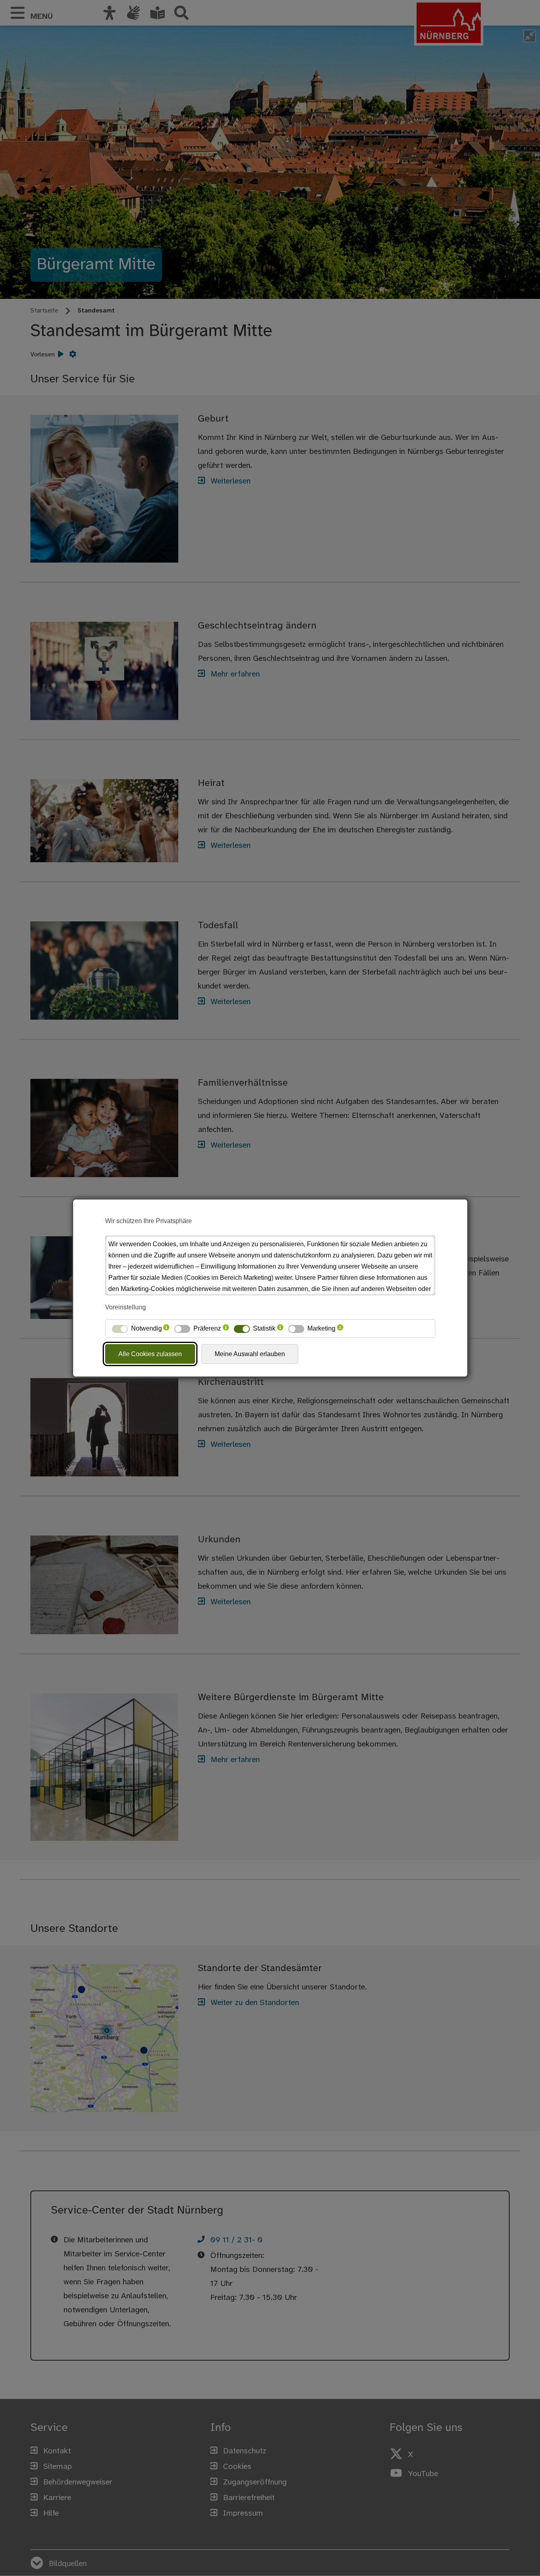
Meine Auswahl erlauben (250, 1354)
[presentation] (166, 1329)
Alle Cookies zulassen (150, 1354)
